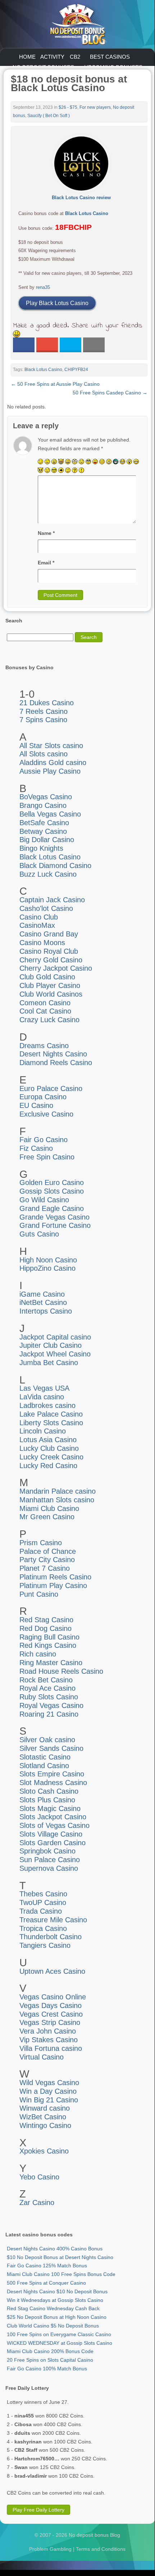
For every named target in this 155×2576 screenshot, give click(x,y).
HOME (27, 57)
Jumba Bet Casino (49, 1363)
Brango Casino (43, 805)
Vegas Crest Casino (51, 2014)
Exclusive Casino (46, 1114)
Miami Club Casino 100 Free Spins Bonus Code (61, 2274)
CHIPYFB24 (76, 370)
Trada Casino (41, 1911)
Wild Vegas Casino (49, 2083)
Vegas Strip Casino (50, 2022)
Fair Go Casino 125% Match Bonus (47, 2266)
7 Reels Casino (44, 711)
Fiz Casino (36, 1148)
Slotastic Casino (45, 1757)
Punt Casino (39, 1594)
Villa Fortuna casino (51, 2048)
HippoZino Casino (47, 1268)
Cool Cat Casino (45, 1011)
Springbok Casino (47, 1851)
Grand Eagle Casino (52, 1208)
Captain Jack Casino (52, 900)
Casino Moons (42, 943)
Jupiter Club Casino (51, 1345)
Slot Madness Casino (53, 1783)
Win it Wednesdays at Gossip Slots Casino (55, 2300)
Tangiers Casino (45, 1945)
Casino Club (39, 917)
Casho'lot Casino (46, 908)
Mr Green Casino (47, 1517)
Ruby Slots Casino (49, 1697)
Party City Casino (47, 1560)
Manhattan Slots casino (57, 1500)
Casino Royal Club (49, 951)
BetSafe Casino (44, 823)
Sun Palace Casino (50, 1860)
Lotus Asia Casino (48, 1440)
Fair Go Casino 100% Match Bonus (47, 2369)
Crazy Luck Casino (49, 1020)
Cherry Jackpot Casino (56, 968)
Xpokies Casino (44, 2151)
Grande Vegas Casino (54, 1217)
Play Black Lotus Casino (57, 303)
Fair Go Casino (44, 1140)
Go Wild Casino (44, 1200)
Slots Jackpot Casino (53, 1817)
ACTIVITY (52, 57)
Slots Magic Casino (50, 1808)
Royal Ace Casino (47, 1688)
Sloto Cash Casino (49, 1791)
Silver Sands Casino (51, 1748)
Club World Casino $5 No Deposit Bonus (53, 2326)
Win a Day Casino (48, 2091)
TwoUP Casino (43, 1902)
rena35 (43, 287)
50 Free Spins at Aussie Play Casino (55, 384)
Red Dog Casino (45, 1628)
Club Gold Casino (47, 977)
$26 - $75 (68, 107)
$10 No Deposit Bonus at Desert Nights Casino (60, 2257)
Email (46, 563)
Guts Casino (39, 1234)
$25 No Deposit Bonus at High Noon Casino (57, 2317)
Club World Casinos (51, 994)
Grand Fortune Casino (55, 1225)
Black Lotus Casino (87, 213)
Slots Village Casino (51, 1834)
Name (46, 533)
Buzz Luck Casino (48, 874)
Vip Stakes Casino (49, 2040)
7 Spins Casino (43, 720)
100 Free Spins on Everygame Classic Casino (59, 2334)
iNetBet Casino (43, 1302)
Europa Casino (43, 1097)
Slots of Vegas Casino (54, 1825)
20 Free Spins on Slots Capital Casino (50, 2360)
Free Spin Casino (47, 1157)
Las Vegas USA (44, 1388)
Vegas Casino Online (53, 1997)
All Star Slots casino (51, 746)
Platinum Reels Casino (55, 1577)
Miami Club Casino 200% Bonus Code (50, 2351)
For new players (95, 107)
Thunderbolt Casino (51, 1937)
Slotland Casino (44, 1766)
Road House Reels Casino (61, 1671)
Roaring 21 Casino (49, 1714)
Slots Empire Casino (52, 1774)
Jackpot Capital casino (55, 1337)
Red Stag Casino (46, 1620)
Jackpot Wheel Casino (55, 1354)
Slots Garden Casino (53, 1843)
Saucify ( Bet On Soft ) (49, 116)
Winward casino (45, 2108)
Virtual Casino (42, 2057)
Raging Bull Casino (49, 1637)
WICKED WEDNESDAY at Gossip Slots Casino (60, 2343)
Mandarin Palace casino (58, 1491)
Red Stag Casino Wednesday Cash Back (53, 2308)
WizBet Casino (43, 2117)
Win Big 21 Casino (49, 2100)
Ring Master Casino (51, 1663)
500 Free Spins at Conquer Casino (46, 2283)
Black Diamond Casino (55, 866)
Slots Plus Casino (47, 1800)
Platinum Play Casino (53, 1586)
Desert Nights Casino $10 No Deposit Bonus (57, 2291)
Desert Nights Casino (53, 1054)
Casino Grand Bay (49, 934)
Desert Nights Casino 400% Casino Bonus (55, 2249)
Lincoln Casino (43, 1431)
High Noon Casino (48, 1260)
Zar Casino (37, 2202)
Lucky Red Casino (48, 1466)
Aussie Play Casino (50, 771)
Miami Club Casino (49, 1508)
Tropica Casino (43, 1928)
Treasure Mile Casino (53, 1920)
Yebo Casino (39, 2177)
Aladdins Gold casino (53, 762)
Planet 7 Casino (45, 1568)
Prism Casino (41, 1543)
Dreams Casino (44, 1046)
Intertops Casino (46, 1311)
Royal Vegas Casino (51, 1705)
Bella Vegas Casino (50, 814)
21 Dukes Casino (47, 703)
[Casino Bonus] (77, 24)
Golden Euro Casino (52, 1182)
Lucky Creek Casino (51, 1457)
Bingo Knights (41, 848)
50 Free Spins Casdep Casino (110, 393)
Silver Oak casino (47, 1740)
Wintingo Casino (45, 2125)
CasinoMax (37, 925)
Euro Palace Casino (51, 1088)
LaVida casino (42, 1397)
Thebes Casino (43, 1894)
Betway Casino (43, 831)
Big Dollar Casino (47, 840)
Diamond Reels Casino (56, 1063)
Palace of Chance (48, 1551)
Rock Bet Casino (46, 1680)
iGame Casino (42, 1294)
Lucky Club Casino (49, 1448)
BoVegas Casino (46, 797)
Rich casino (38, 1654)
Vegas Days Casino (51, 2005)
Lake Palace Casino (51, 1414)
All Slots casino (44, 754)
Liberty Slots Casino (51, 1423)
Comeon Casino (45, 1003)
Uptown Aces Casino (52, 1971)
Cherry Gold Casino (51, 960)
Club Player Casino (50, 985)
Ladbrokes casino (47, 1405)
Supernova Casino (49, 1868)
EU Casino (36, 1105)
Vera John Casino (48, 2031)
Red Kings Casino (48, 1645)
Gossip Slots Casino (52, 1191)
